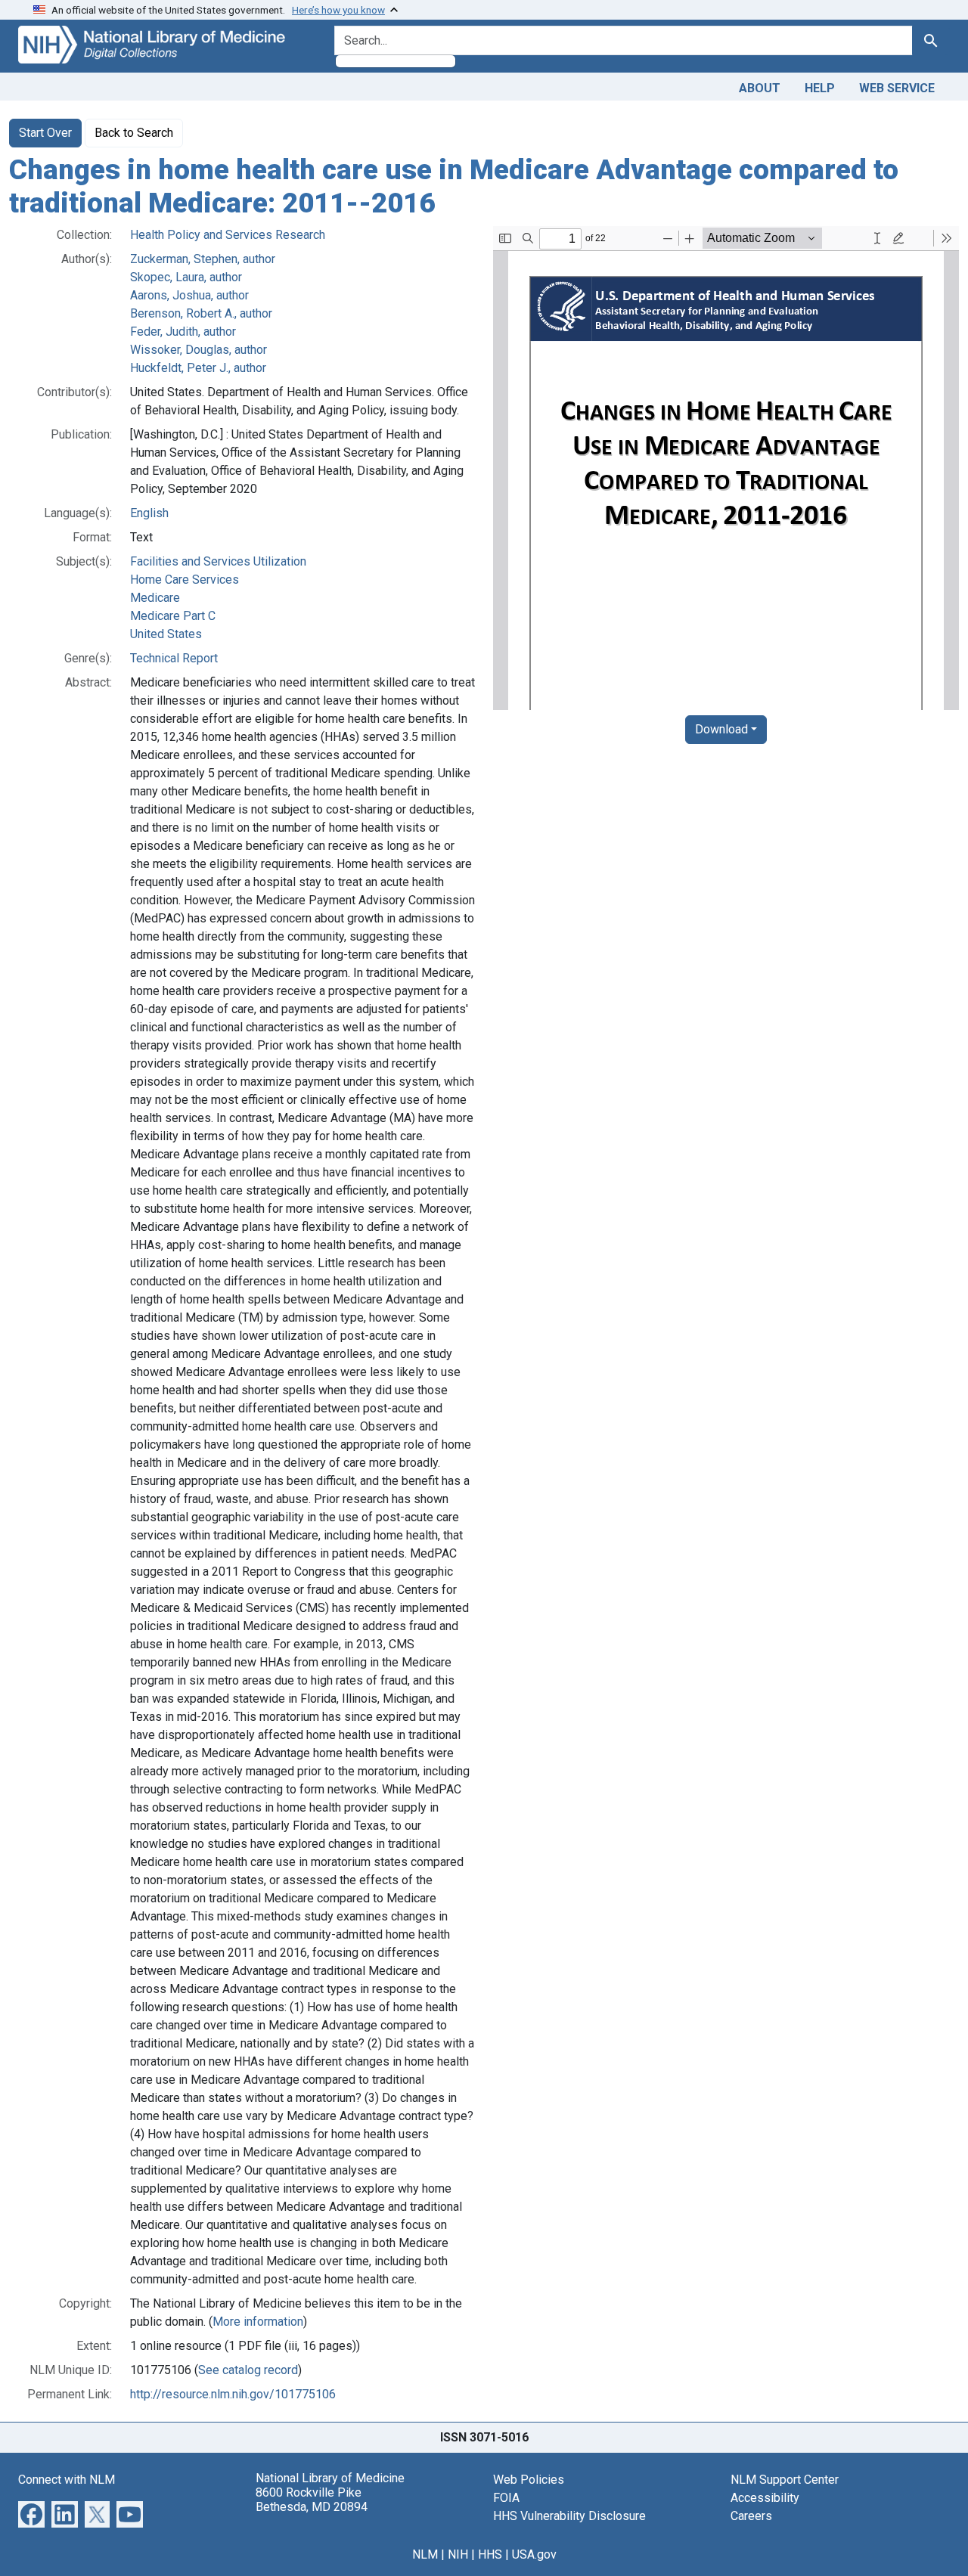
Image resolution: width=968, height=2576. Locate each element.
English (149, 513)
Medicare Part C (173, 616)
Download (721, 729)
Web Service (897, 88)
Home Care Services (185, 580)
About (760, 88)
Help (820, 88)
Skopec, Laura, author (186, 277)
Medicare (155, 598)
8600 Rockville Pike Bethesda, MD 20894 (312, 2500)
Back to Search (134, 133)
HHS (490, 2554)
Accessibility (765, 2498)
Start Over (45, 133)
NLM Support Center (785, 2480)
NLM (425, 2554)
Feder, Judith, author (183, 332)
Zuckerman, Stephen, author (203, 259)
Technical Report (174, 658)
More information (258, 2322)
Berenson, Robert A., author (201, 313)
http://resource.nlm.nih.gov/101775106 (233, 2394)
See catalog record (248, 2370)
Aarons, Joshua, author (189, 295)
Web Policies (529, 2480)
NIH (458, 2554)
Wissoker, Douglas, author (199, 350)
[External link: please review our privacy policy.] (31, 2514)
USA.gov (534, 2554)
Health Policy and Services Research (228, 235)
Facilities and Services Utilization (218, 561)
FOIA (506, 2498)
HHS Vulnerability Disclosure (569, 2516)
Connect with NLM (67, 2480)
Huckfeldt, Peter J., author (198, 368)
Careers (751, 2516)
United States (166, 634)
